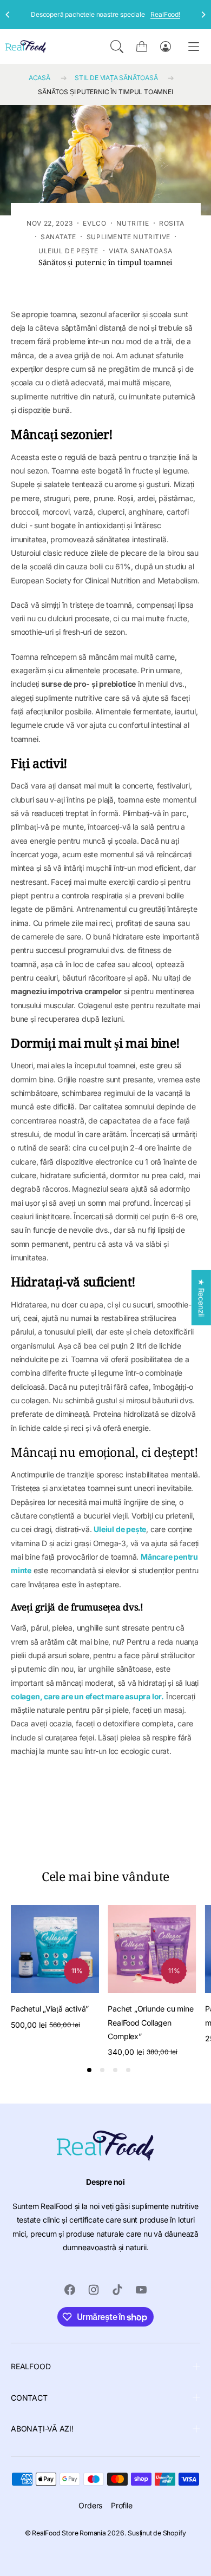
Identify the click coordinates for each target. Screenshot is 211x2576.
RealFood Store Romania (69, 2533)
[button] (117, 47)
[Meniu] (194, 46)
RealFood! (165, 14)
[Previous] (8, 15)
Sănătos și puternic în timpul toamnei (105, 92)
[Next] (203, 15)
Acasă (39, 78)
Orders (90, 2505)
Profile (122, 2505)
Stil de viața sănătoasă (116, 78)
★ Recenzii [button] (202, 1298)
